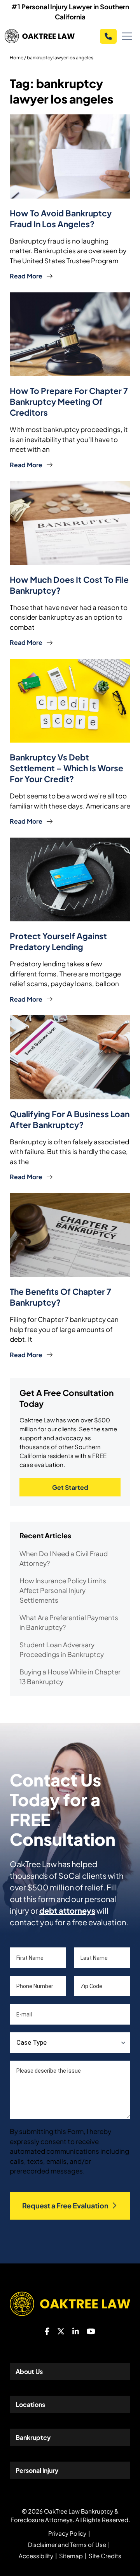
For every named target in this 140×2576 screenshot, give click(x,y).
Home (17, 58)
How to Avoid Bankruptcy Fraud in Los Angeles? (61, 219)
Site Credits (105, 2556)
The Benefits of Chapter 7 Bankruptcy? (60, 1297)
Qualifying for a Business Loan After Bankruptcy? (70, 1119)
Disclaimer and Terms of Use (67, 2544)
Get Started (70, 1487)
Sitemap (71, 2556)
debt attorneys (67, 1910)
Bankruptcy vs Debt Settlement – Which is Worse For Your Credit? (66, 768)
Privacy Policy (67, 2533)
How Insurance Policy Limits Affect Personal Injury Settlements (63, 1590)
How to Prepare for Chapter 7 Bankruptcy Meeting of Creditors (69, 402)
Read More (26, 276)
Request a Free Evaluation (65, 2205)
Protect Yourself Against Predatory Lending (58, 941)
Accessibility (36, 2556)
